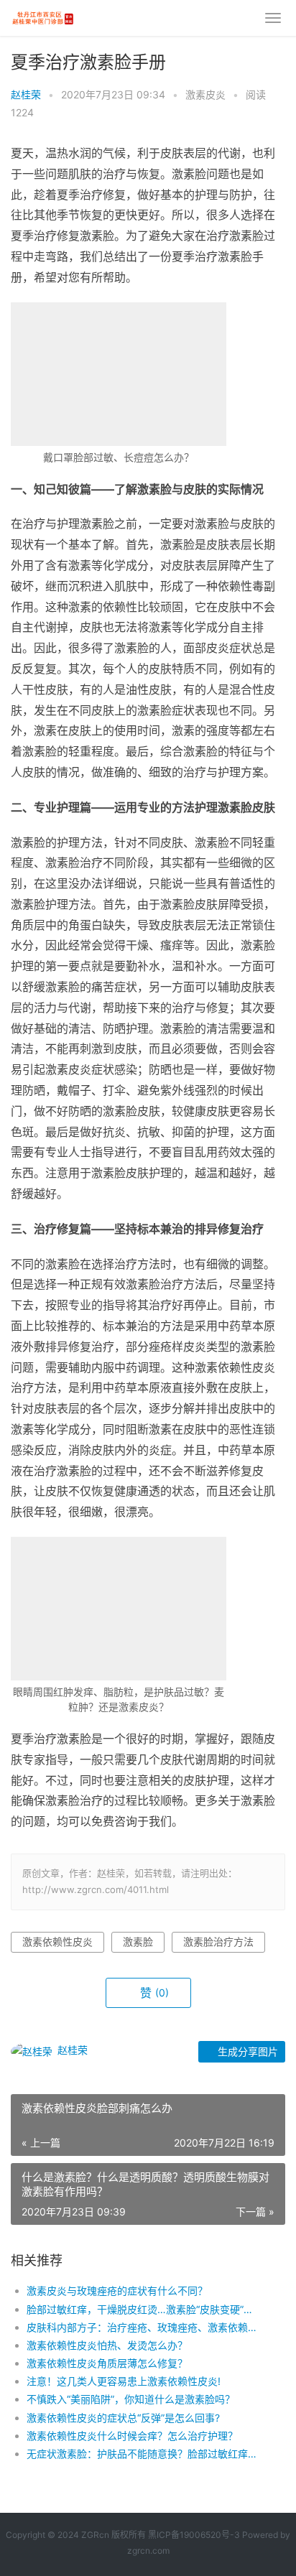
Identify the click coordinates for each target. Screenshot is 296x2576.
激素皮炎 (205, 94)
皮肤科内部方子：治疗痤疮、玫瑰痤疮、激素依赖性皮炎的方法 (143, 2327)
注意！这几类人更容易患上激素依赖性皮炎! (124, 2381)
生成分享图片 (246, 2051)
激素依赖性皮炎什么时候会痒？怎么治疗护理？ (132, 2436)
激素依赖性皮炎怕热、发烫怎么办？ (107, 2345)
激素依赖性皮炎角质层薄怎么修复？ (107, 2363)
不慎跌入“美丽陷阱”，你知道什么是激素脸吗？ (131, 2399)
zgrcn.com (148, 2551)
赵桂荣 (26, 94)
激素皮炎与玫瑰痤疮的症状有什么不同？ (117, 2291)
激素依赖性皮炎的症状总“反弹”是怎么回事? (123, 2418)
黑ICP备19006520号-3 (194, 2535)
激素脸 (138, 1942)
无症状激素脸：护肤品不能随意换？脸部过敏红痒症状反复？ (143, 2454)
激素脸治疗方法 (218, 1942)
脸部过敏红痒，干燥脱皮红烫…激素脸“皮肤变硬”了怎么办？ (143, 2309)
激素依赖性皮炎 (57, 1942)
